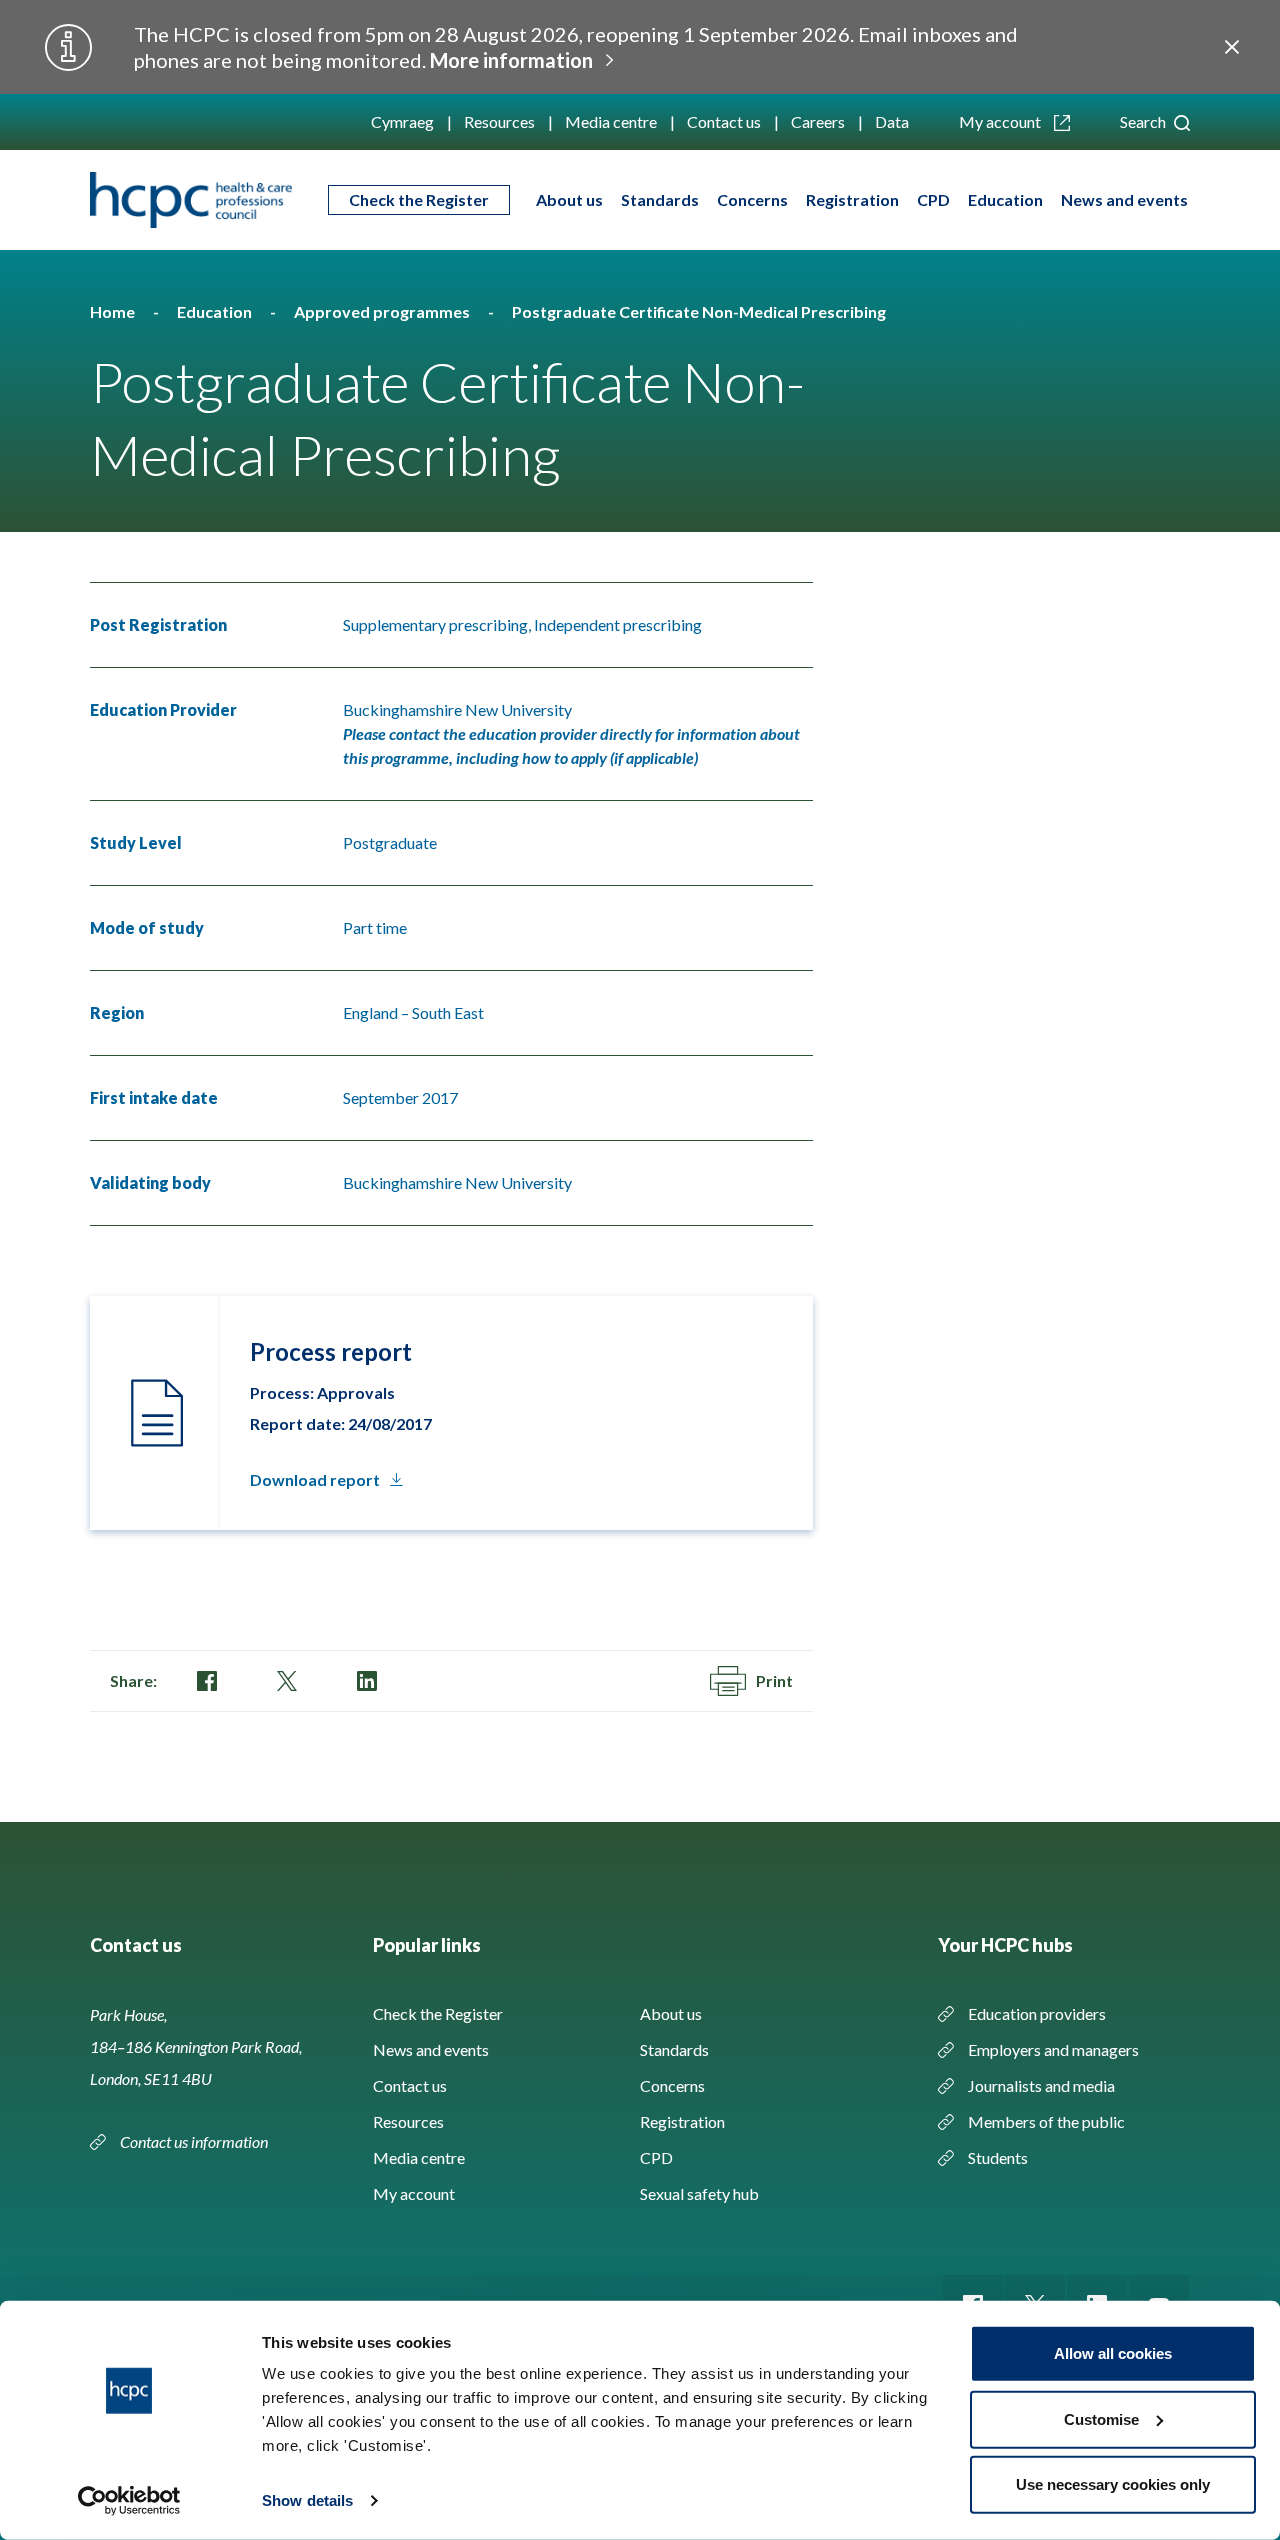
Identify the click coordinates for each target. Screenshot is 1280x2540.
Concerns (752, 199)
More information (511, 60)
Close (1231, 47)
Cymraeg (402, 121)
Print (774, 1680)
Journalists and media (1041, 2085)
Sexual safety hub (699, 2193)
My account (1001, 121)
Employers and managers (1053, 2049)
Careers (818, 121)
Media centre (611, 121)
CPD (933, 199)
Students (998, 2157)
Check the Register (419, 199)
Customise (1101, 2418)
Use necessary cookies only (1113, 2484)
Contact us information (195, 2141)
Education (1005, 199)
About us (569, 199)
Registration (852, 199)
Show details (307, 2500)
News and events (1124, 199)
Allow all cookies (1113, 2353)
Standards (660, 199)
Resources (499, 121)
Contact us (724, 121)
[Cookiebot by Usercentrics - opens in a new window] (129, 2501)
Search (1144, 121)
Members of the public (1046, 2121)
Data (892, 121)
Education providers (1037, 2013)
